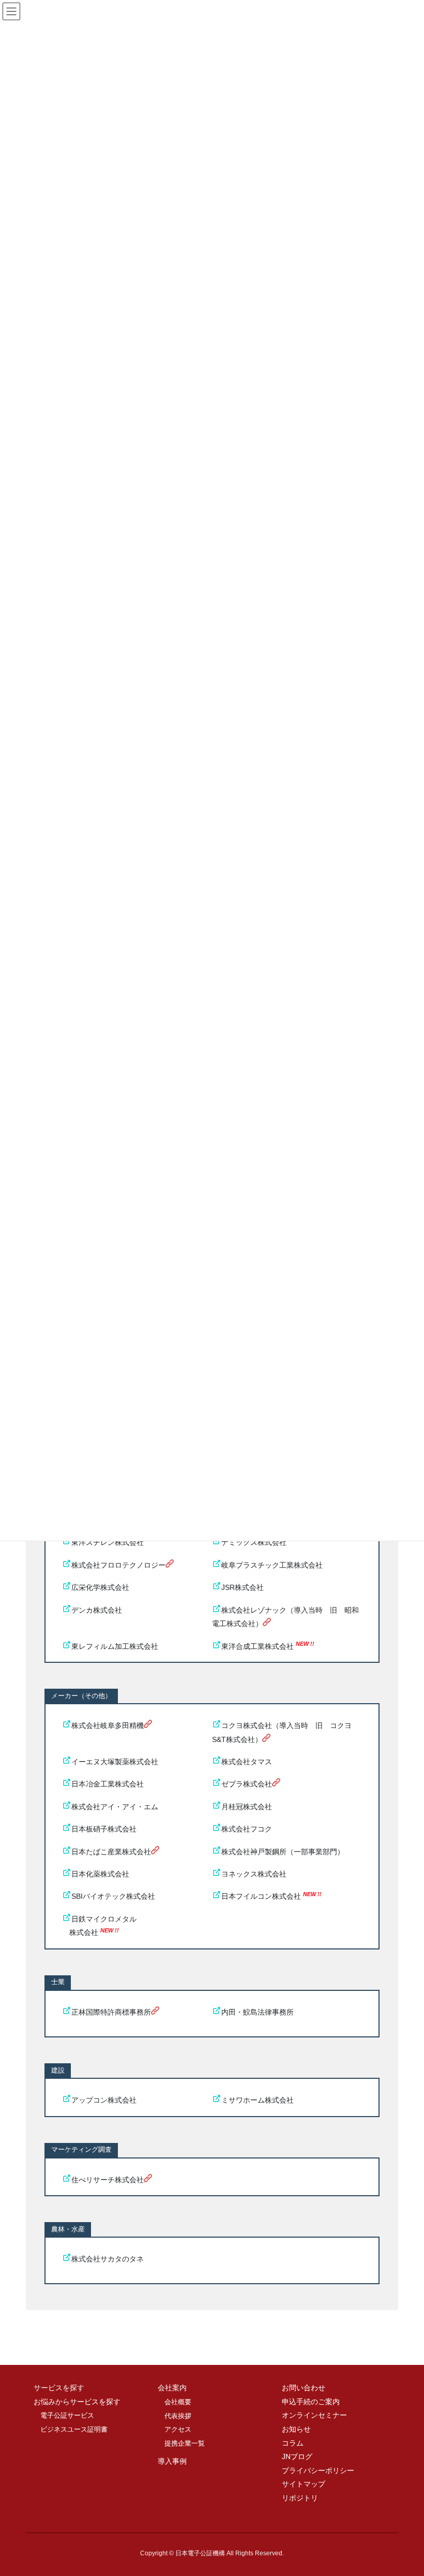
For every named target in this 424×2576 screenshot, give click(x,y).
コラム (293, 2443)
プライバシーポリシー (318, 2470)
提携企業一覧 (185, 2443)
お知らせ (296, 2429)
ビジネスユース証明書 (74, 2429)
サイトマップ (304, 2484)
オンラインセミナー (314, 2415)
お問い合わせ (304, 2388)
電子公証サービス (67, 2415)
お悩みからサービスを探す (77, 2402)
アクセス (178, 2429)
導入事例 (172, 2461)
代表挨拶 (178, 2416)
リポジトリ (300, 2498)
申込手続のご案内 (311, 2402)
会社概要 (178, 2402)
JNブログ (297, 2456)
